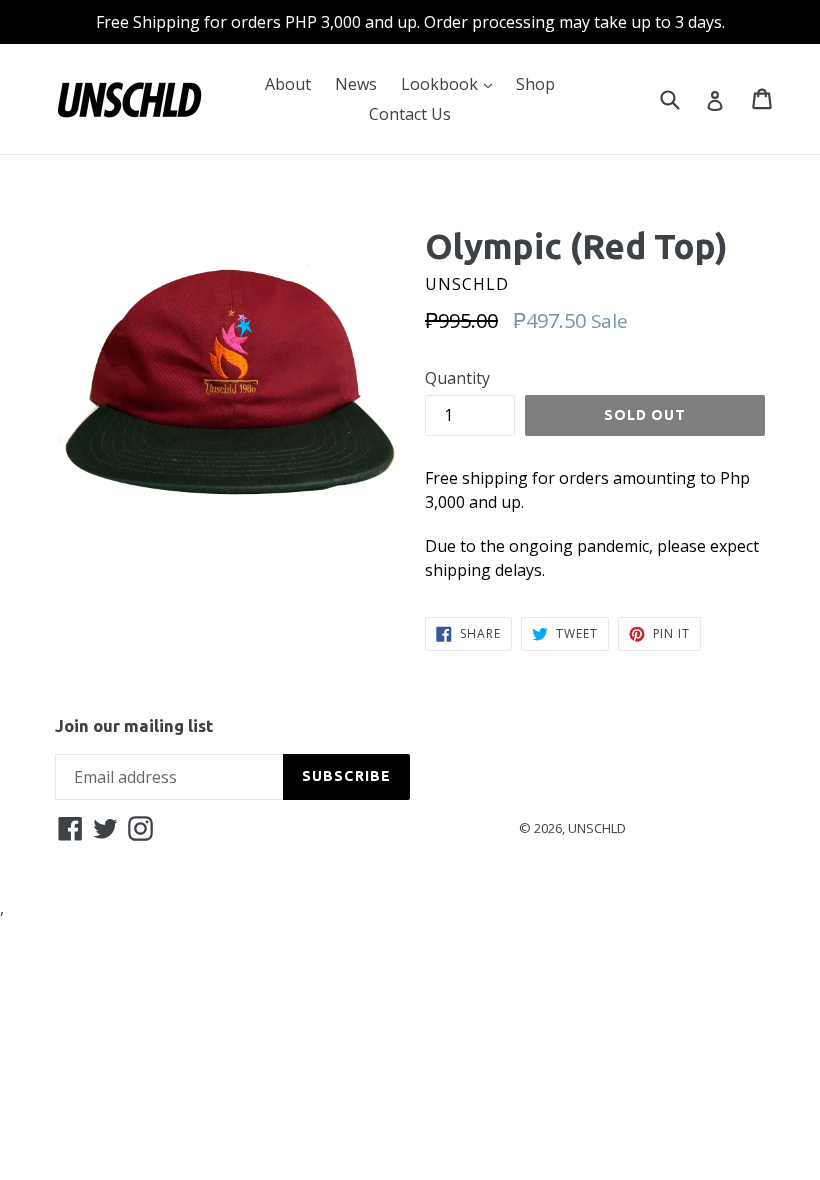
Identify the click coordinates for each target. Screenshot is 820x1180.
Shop (535, 84)
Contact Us (410, 114)
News (356, 84)
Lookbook (451, 83)
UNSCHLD (597, 828)
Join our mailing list (134, 725)
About (288, 84)
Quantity (457, 378)
